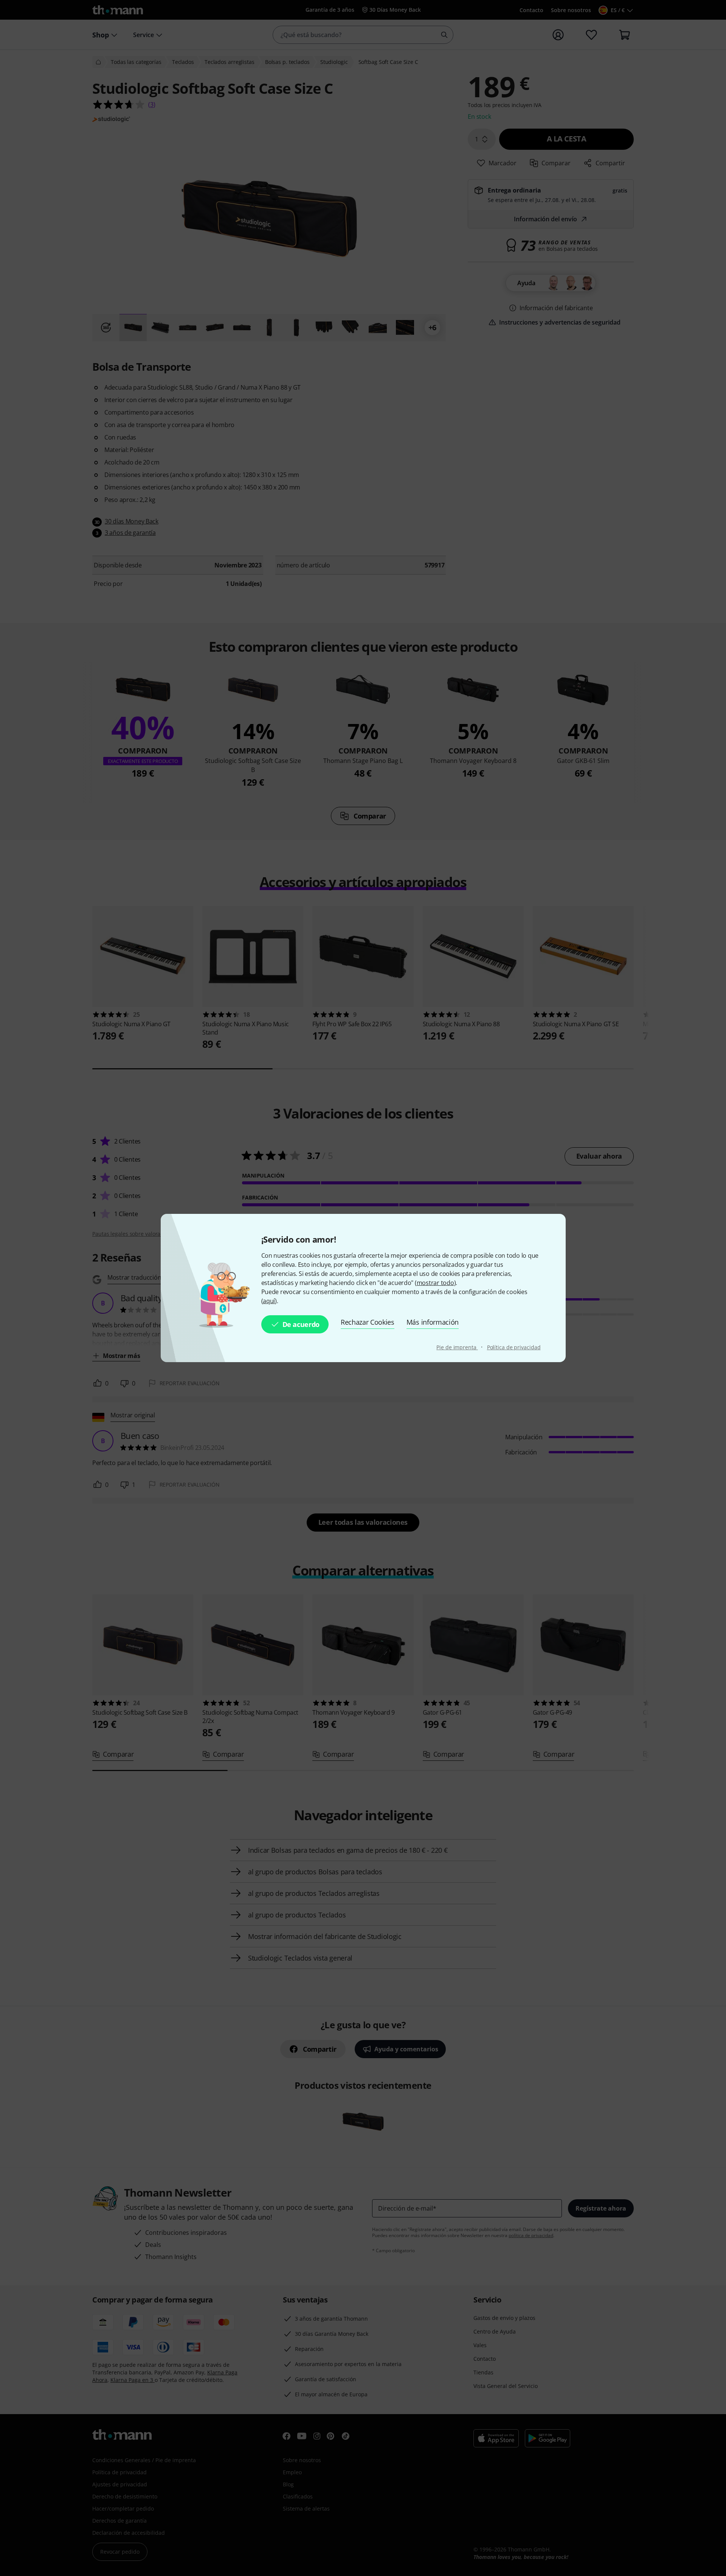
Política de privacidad (514, 1347)
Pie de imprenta (457, 1347)
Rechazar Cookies (368, 1322)
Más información (433, 1322)
